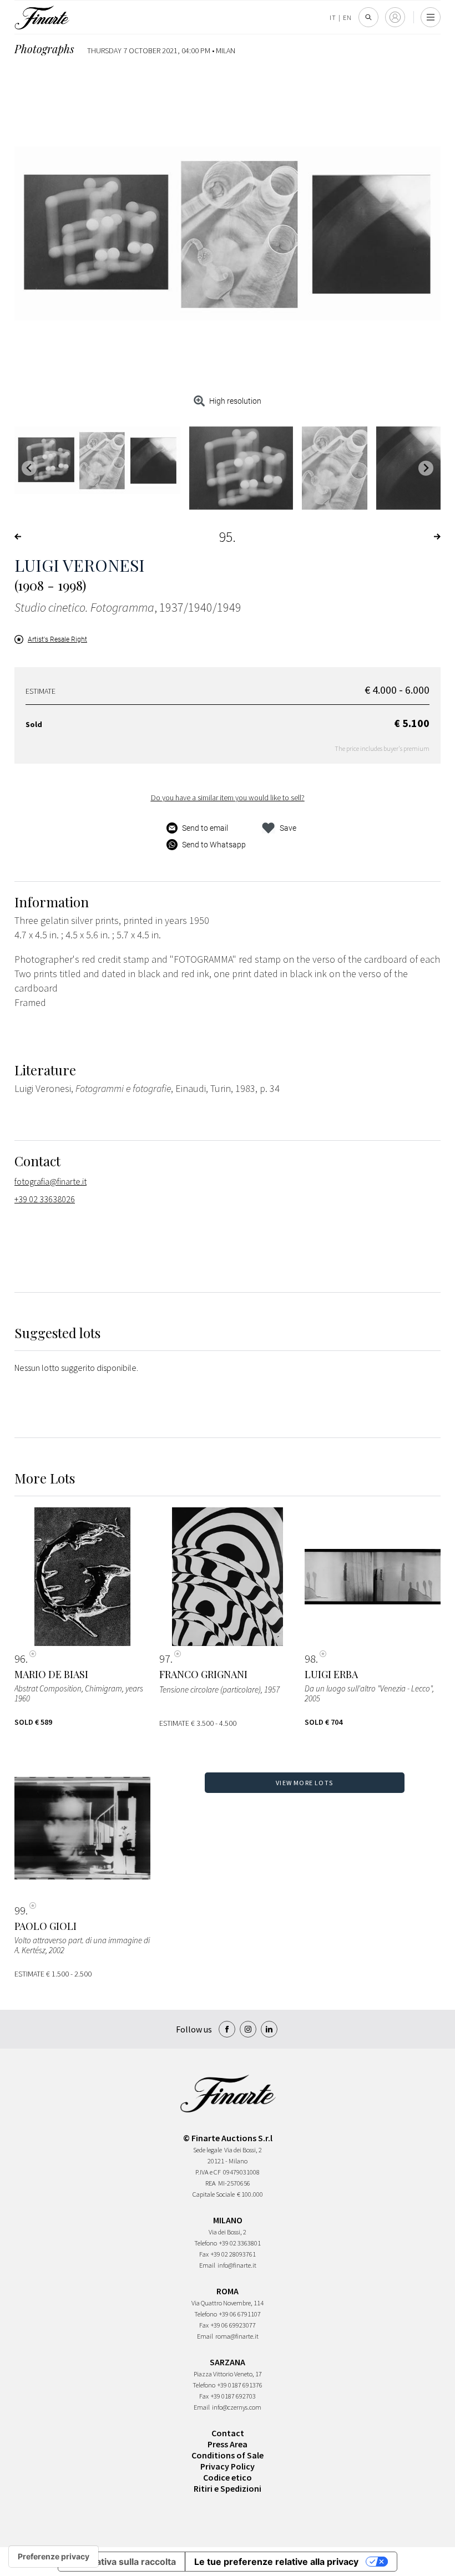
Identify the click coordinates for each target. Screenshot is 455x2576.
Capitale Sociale (214, 2194)
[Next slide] (426, 468)
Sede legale (208, 2150)
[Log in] (395, 17)
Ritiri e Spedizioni (228, 2488)
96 (20, 1659)
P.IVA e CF (208, 2172)
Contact (228, 2433)
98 (310, 1659)
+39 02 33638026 (45, 1199)
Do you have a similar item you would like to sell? (228, 797)
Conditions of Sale (228, 2455)
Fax (204, 2254)
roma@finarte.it (237, 2336)
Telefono (206, 2243)
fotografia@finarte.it (50, 1181)
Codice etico (228, 2477)
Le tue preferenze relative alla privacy (276, 2562)
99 (20, 1911)
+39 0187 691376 (240, 2385)
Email (207, 2265)
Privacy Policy (228, 2466)
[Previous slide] (29, 468)
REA (211, 2183)
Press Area (228, 2444)
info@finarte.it (237, 2265)
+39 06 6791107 (240, 2314)
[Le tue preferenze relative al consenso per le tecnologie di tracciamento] (54, 2557)
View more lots (304, 1783)
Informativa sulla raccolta (122, 2562)
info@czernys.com (237, 2407)
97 (165, 1659)
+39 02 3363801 (240, 2243)
